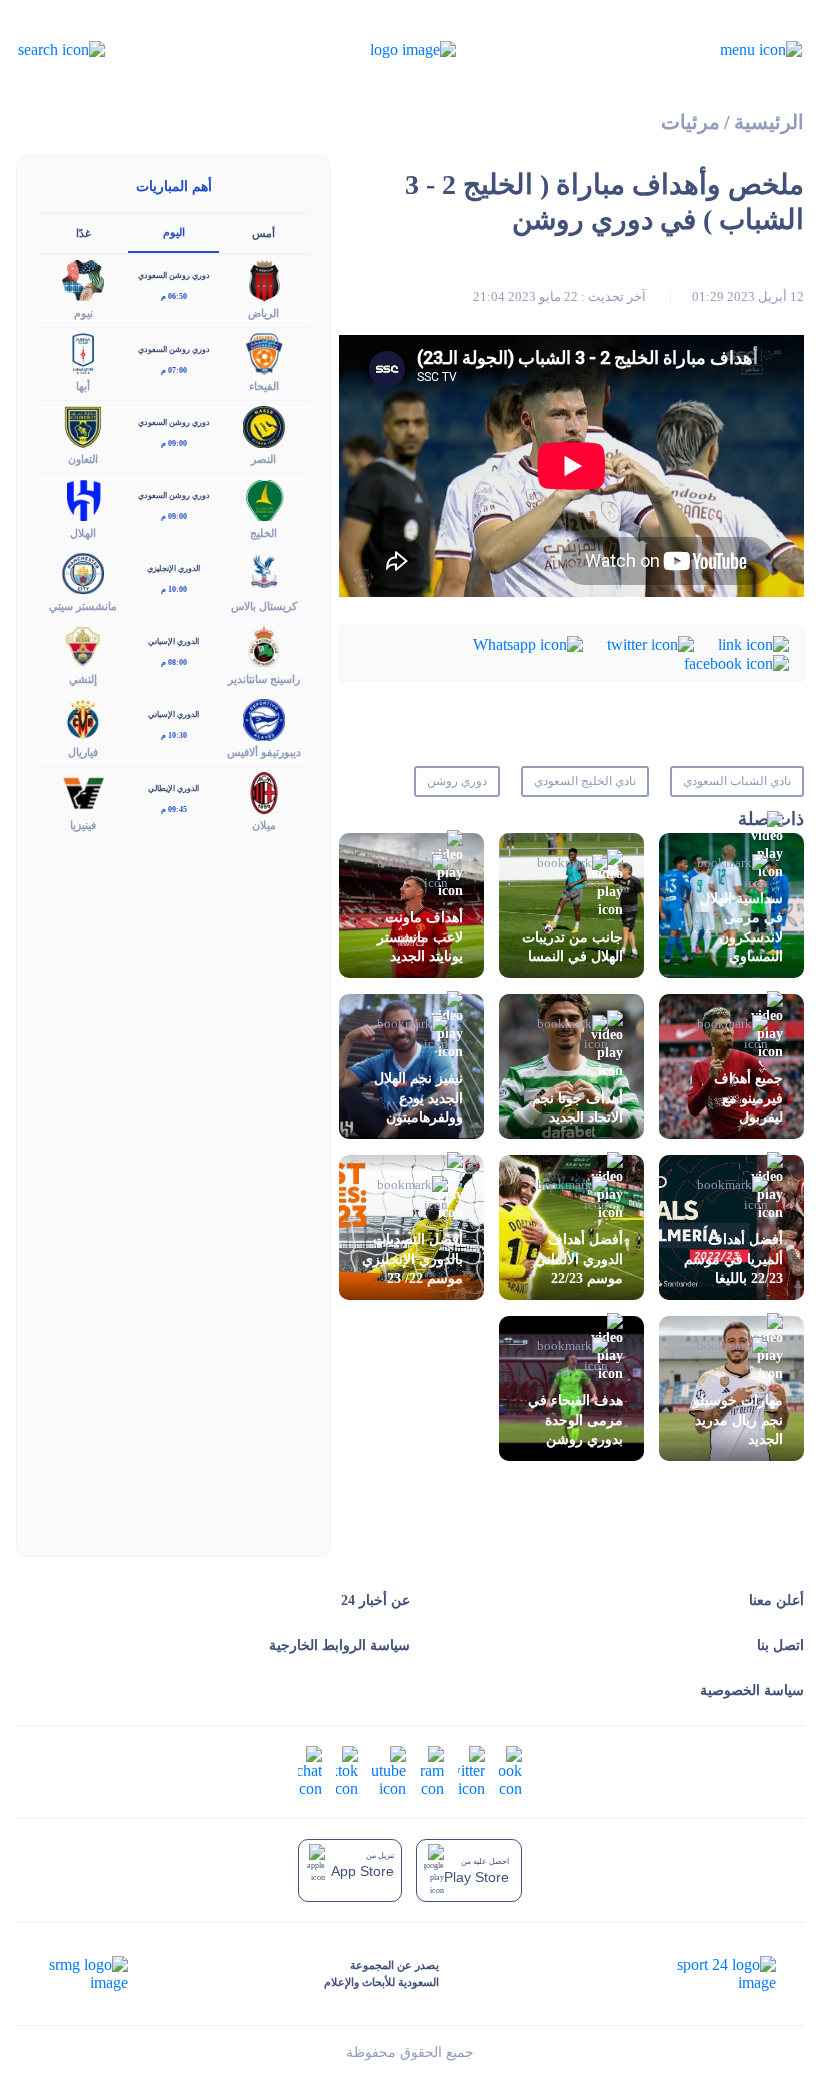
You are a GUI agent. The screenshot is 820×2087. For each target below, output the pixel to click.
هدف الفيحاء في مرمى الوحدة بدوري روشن (575, 1419)
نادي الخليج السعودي (585, 781)
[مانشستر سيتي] (83, 571)
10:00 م (174, 589)
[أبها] (83, 352)
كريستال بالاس (264, 606)
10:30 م (174, 735)
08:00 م (174, 662)
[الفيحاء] (264, 352)
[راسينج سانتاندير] (264, 644)
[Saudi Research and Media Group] (86, 1974)
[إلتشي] (83, 644)
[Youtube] (389, 1770)
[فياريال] (83, 717)
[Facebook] (736, 662)
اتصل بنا (780, 1645)
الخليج (263, 533)
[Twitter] (650, 642)
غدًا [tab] (83, 233)
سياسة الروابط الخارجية (339, 1645)
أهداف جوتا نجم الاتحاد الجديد (577, 1108)
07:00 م (174, 370)
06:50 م (174, 296)
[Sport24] (705, 1974)
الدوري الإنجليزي (173, 568)
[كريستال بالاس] (264, 571)
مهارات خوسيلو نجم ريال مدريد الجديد (738, 1419)
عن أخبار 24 (375, 1600)
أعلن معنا (776, 1600)
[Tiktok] (347, 1770)
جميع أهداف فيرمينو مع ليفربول (748, 1097)
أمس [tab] (263, 233)
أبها (83, 386)
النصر (263, 459)
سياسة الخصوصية (752, 1690)
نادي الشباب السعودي (737, 781)
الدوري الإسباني (173, 641)
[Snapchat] (310, 1770)
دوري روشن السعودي (174, 275)
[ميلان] (264, 791)
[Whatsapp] (528, 642)
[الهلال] (83, 498)
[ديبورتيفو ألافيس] (264, 717)
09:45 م (174, 809)
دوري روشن (457, 781)
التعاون (83, 459)
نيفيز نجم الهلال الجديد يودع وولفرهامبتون (418, 1097)
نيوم (83, 313)
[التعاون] (83, 425)
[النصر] (264, 425)
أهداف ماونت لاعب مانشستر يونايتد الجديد (420, 936)
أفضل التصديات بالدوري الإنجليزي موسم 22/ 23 (412, 1258)
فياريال (83, 752)
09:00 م (174, 443)
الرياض (263, 313)
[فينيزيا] (83, 791)
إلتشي (83, 679)
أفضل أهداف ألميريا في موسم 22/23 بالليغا (733, 1258)
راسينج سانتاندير (264, 679)
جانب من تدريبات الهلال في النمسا (572, 947)
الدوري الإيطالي (173, 788)
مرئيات (690, 122)
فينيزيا (83, 825)
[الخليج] (264, 498)
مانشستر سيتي (83, 606)
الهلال (83, 533)
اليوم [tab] (174, 232)
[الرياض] (264, 278)
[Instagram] (432, 1770)
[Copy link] (753, 642)
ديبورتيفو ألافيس (264, 752)
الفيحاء (264, 386)
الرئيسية (769, 122)
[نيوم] (83, 278)
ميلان (264, 825)
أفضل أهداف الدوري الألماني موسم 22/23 (579, 1258)
